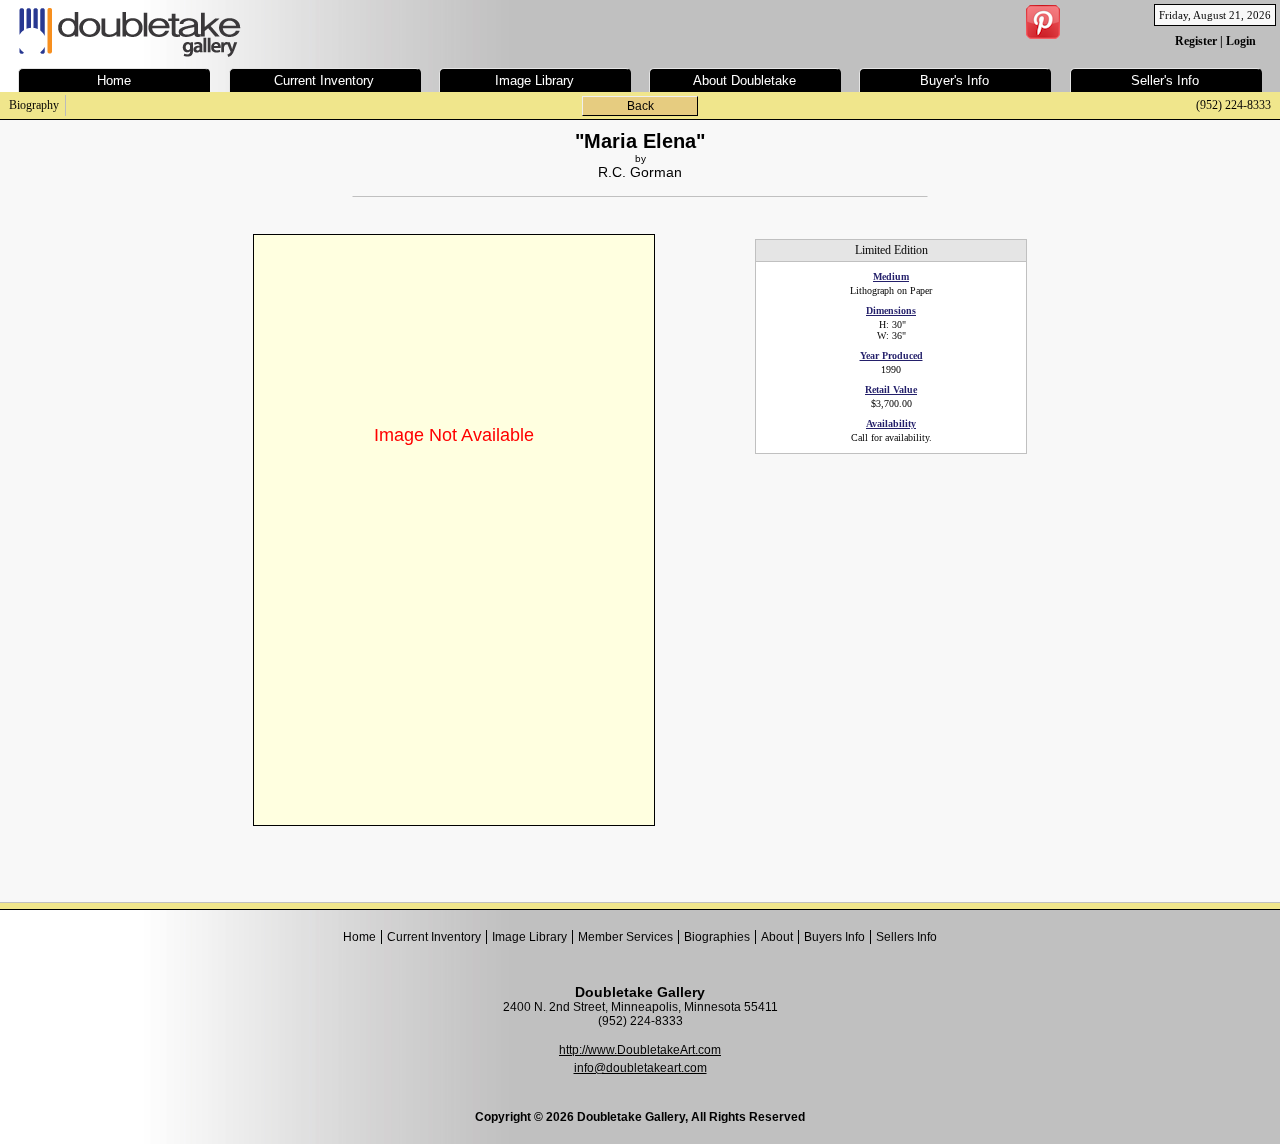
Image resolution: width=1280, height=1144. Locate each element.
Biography (34, 105)
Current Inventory (434, 937)
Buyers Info (834, 937)
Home (359, 937)
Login (1241, 41)
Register (1196, 41)
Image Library (529, 937)
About (777, 937)
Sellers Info (906, 937)
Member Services (625, 937)
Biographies (717, 937)
